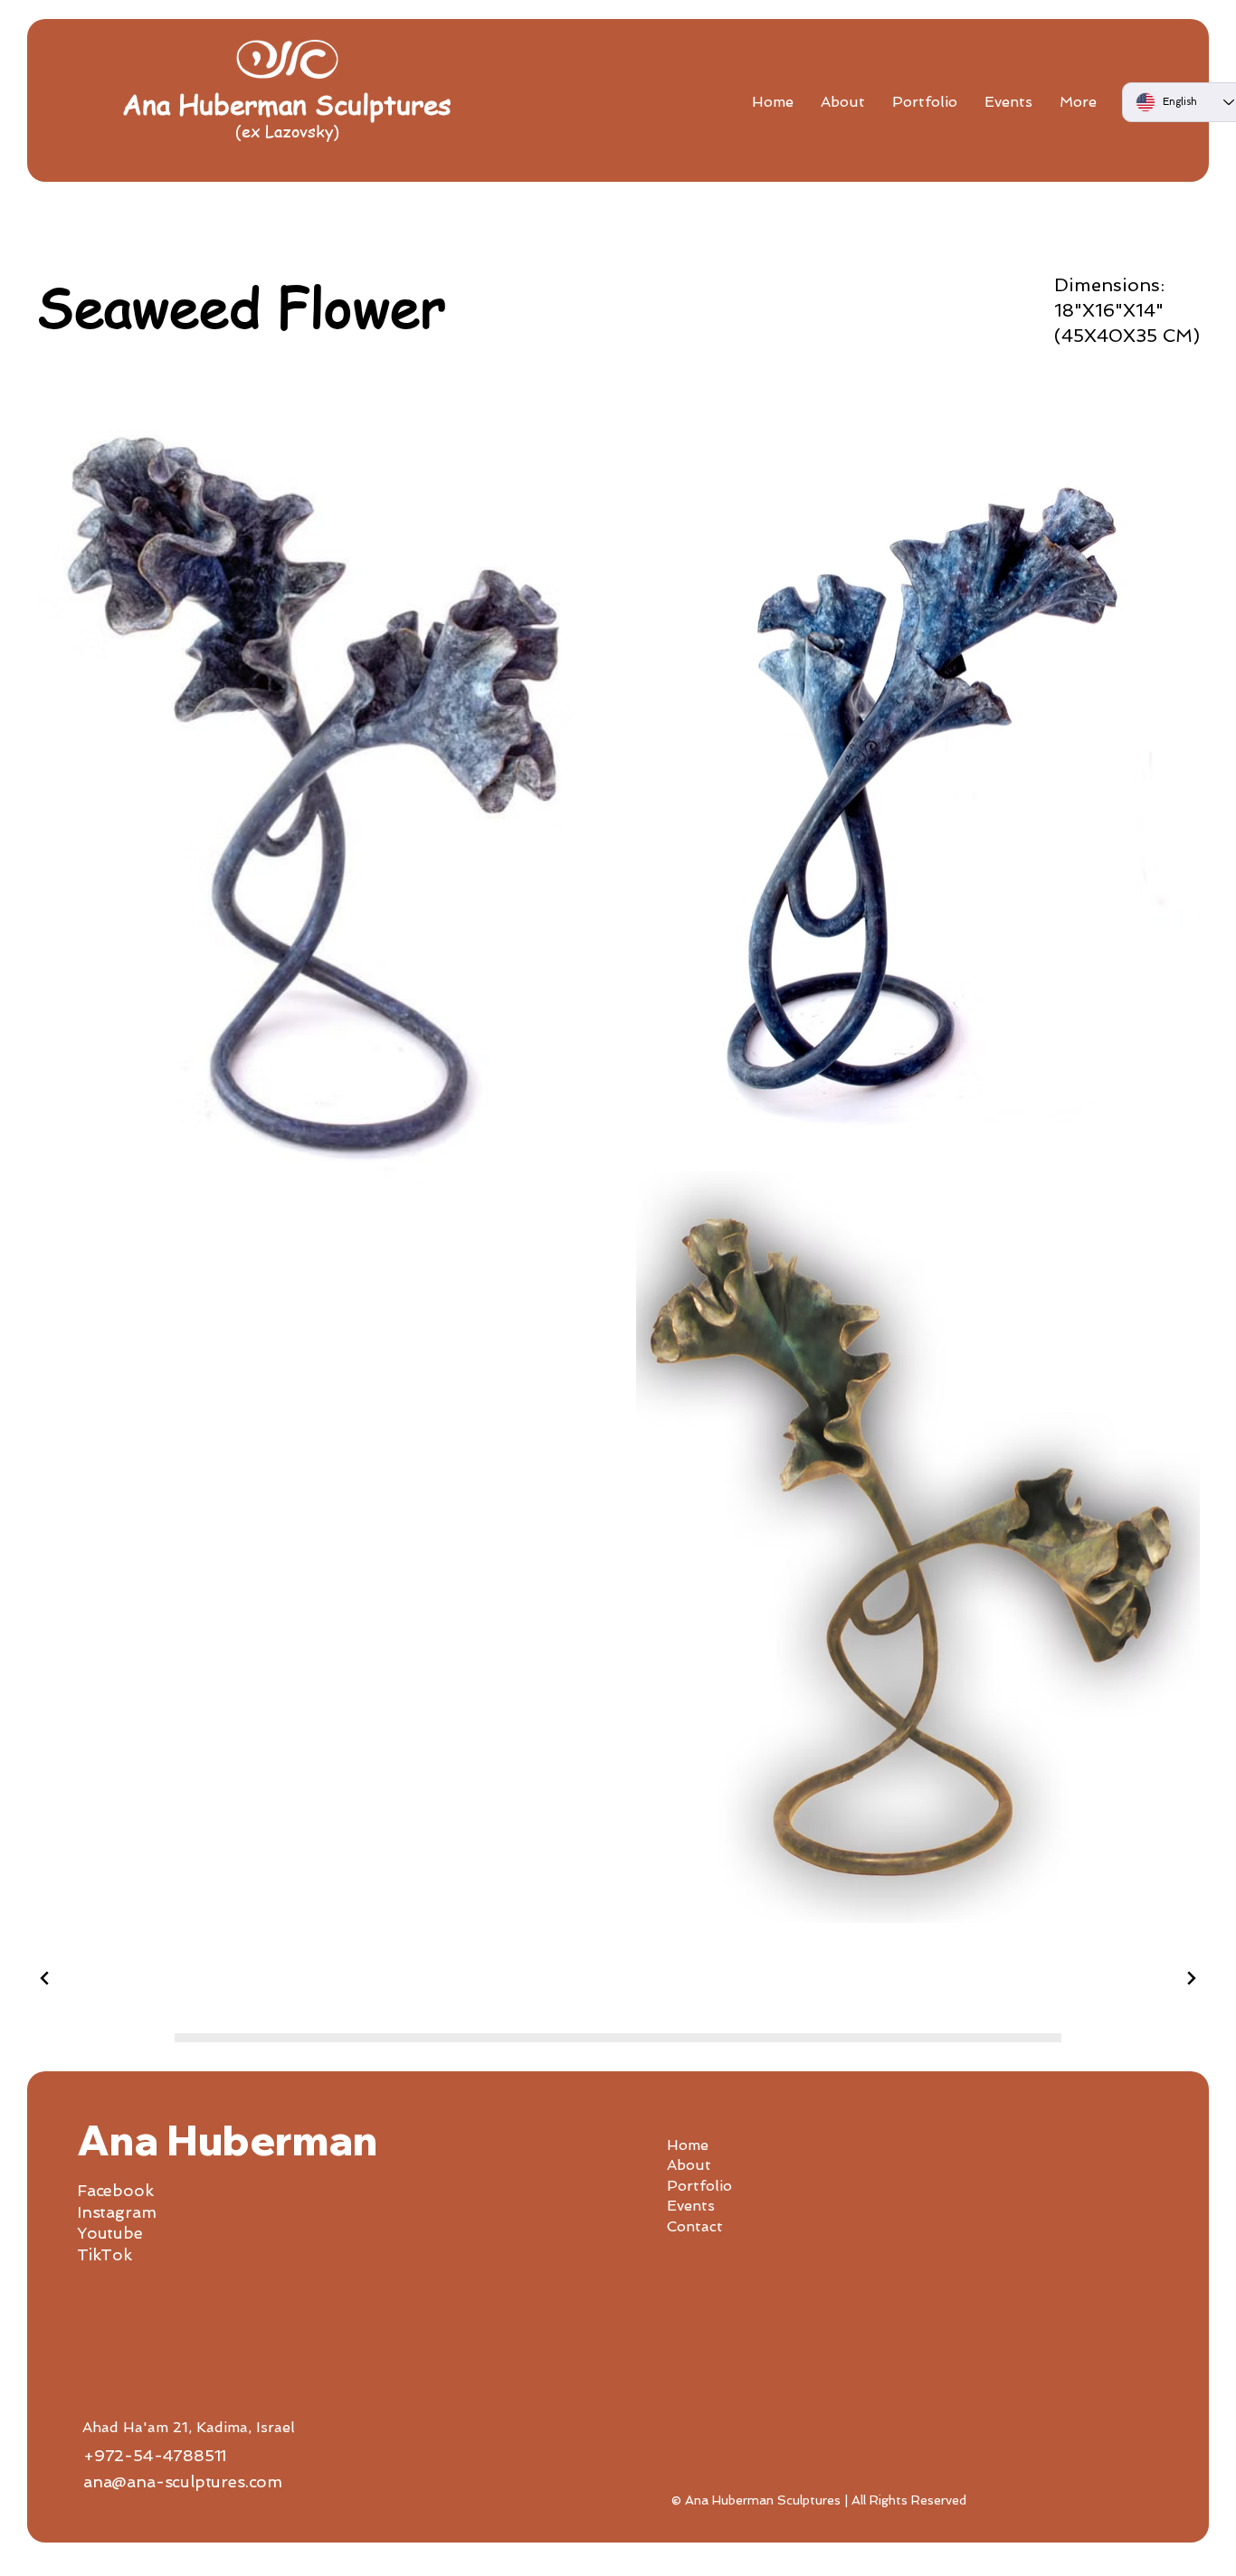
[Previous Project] (47, 1978)
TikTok (105, 2254)
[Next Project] (1189, 1978)
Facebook (115, 2190)
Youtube (110, 2233)
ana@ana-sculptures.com (183, 2481)
